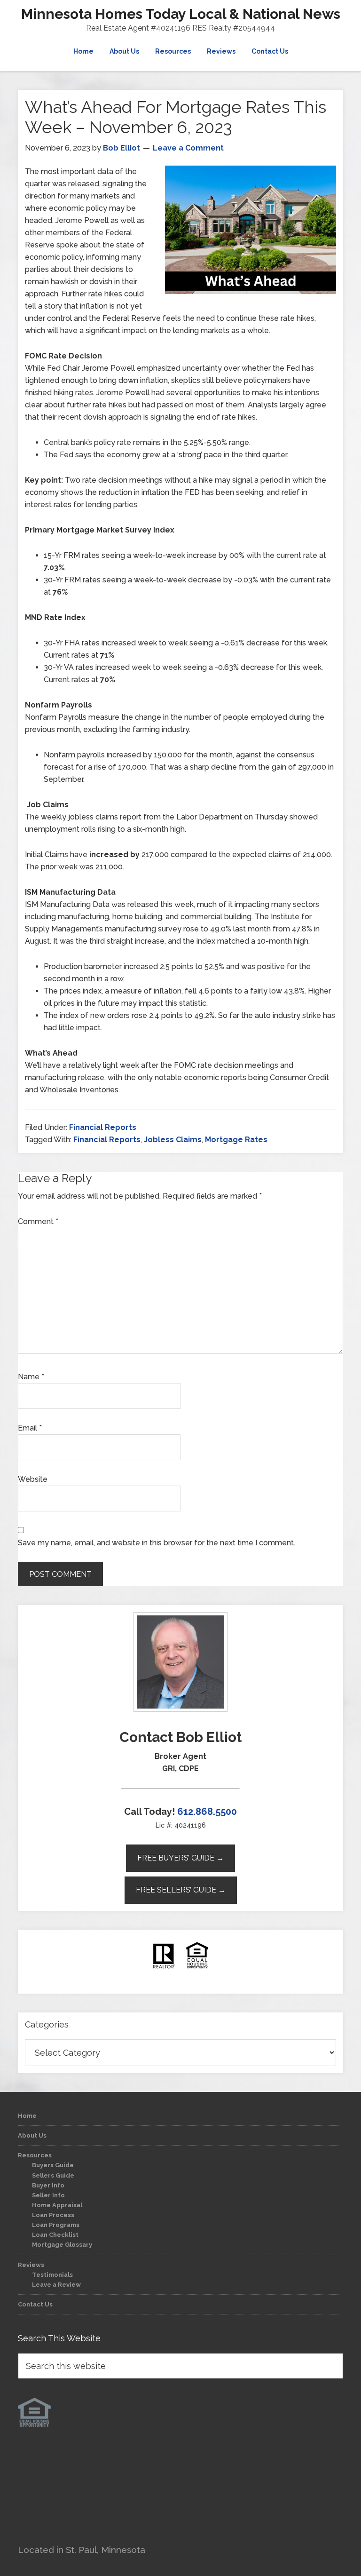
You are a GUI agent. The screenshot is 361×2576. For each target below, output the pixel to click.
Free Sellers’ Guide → (181, 1890)
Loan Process (53, 2215)
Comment (38, 1221)
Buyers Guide (53, 2165)
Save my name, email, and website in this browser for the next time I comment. (157, 1543)
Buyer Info (48, 2185)
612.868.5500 (207, 1812)
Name (31, 1377)
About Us (32, 2135)
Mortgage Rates (236, 1140)
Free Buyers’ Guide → (180, 1858)
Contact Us (35, 2304)
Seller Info (48, 2195)
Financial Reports (103, 1127)
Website (33, 1479)
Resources (35, 2155)
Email (30, 1428)
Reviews (31, 2265)
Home (27, 2116)
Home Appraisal (57, 2205)
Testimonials (52, 2275)
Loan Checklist (55, 2235)
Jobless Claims (173, 1140)
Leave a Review (56, 2285)
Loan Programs (56, 2225)
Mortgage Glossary (62, 2245)
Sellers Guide (53, 2175)
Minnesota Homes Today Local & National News (181, 14)
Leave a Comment (188, 148)
